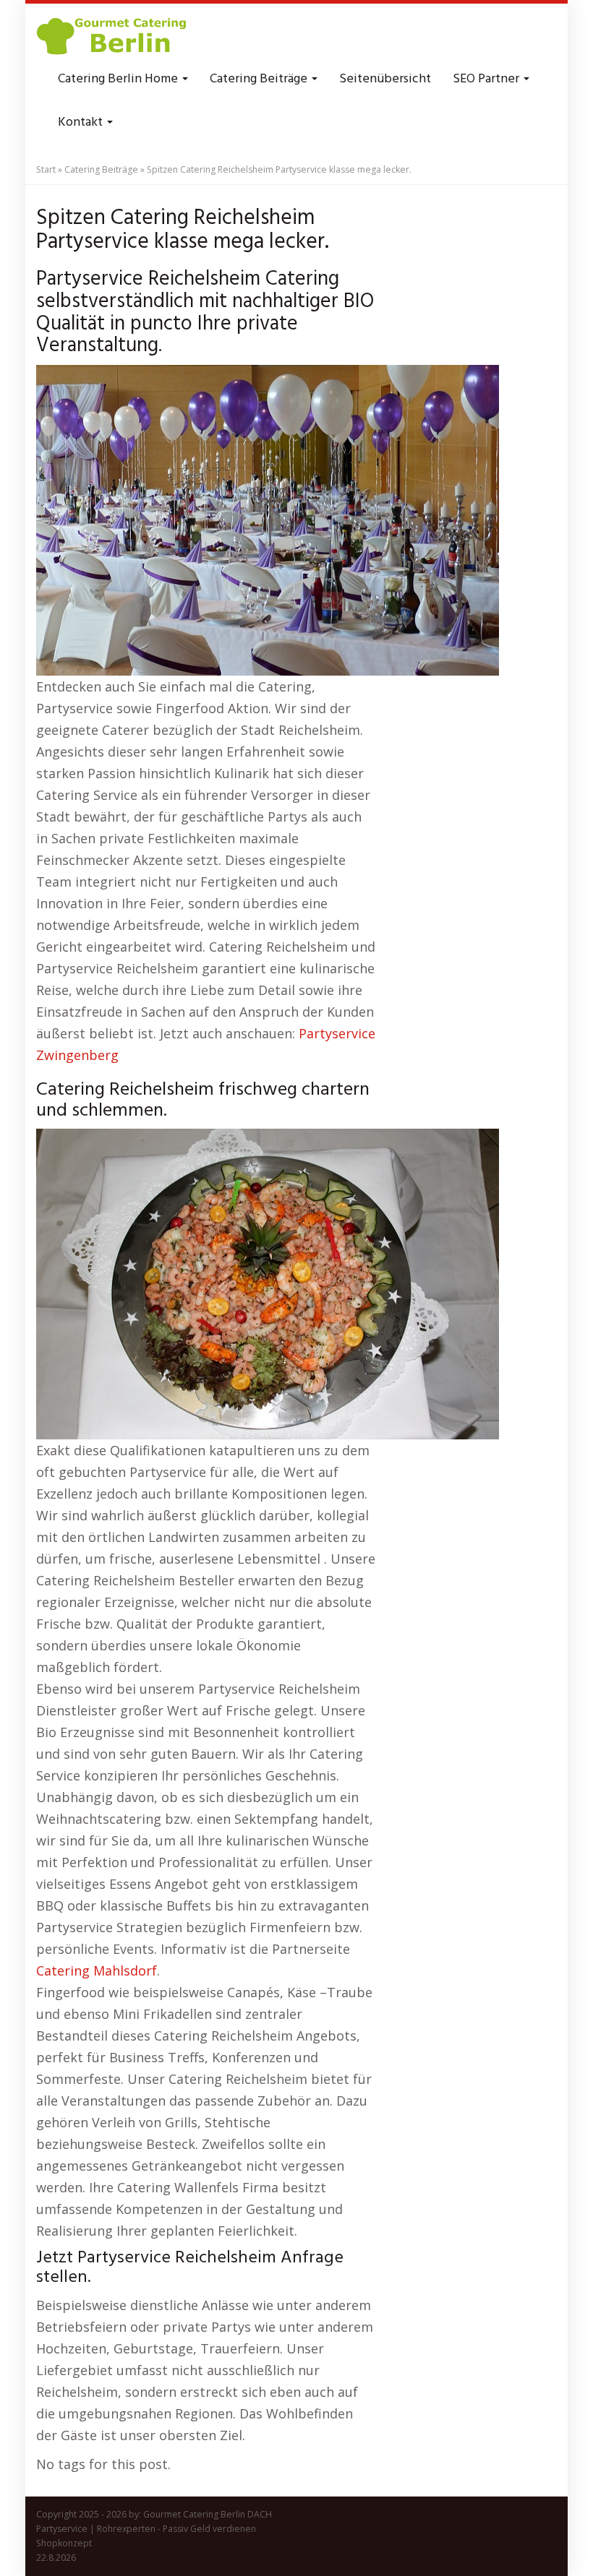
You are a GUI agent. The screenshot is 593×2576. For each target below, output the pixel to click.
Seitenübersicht (385, 79)
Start (46, 169)
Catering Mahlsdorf (97, 1970)
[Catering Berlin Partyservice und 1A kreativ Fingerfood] (113, 36)
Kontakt (82, 122)
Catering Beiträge (260, 79)
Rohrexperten (126, 2529)
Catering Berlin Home (119, 79)
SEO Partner (487, 79)
